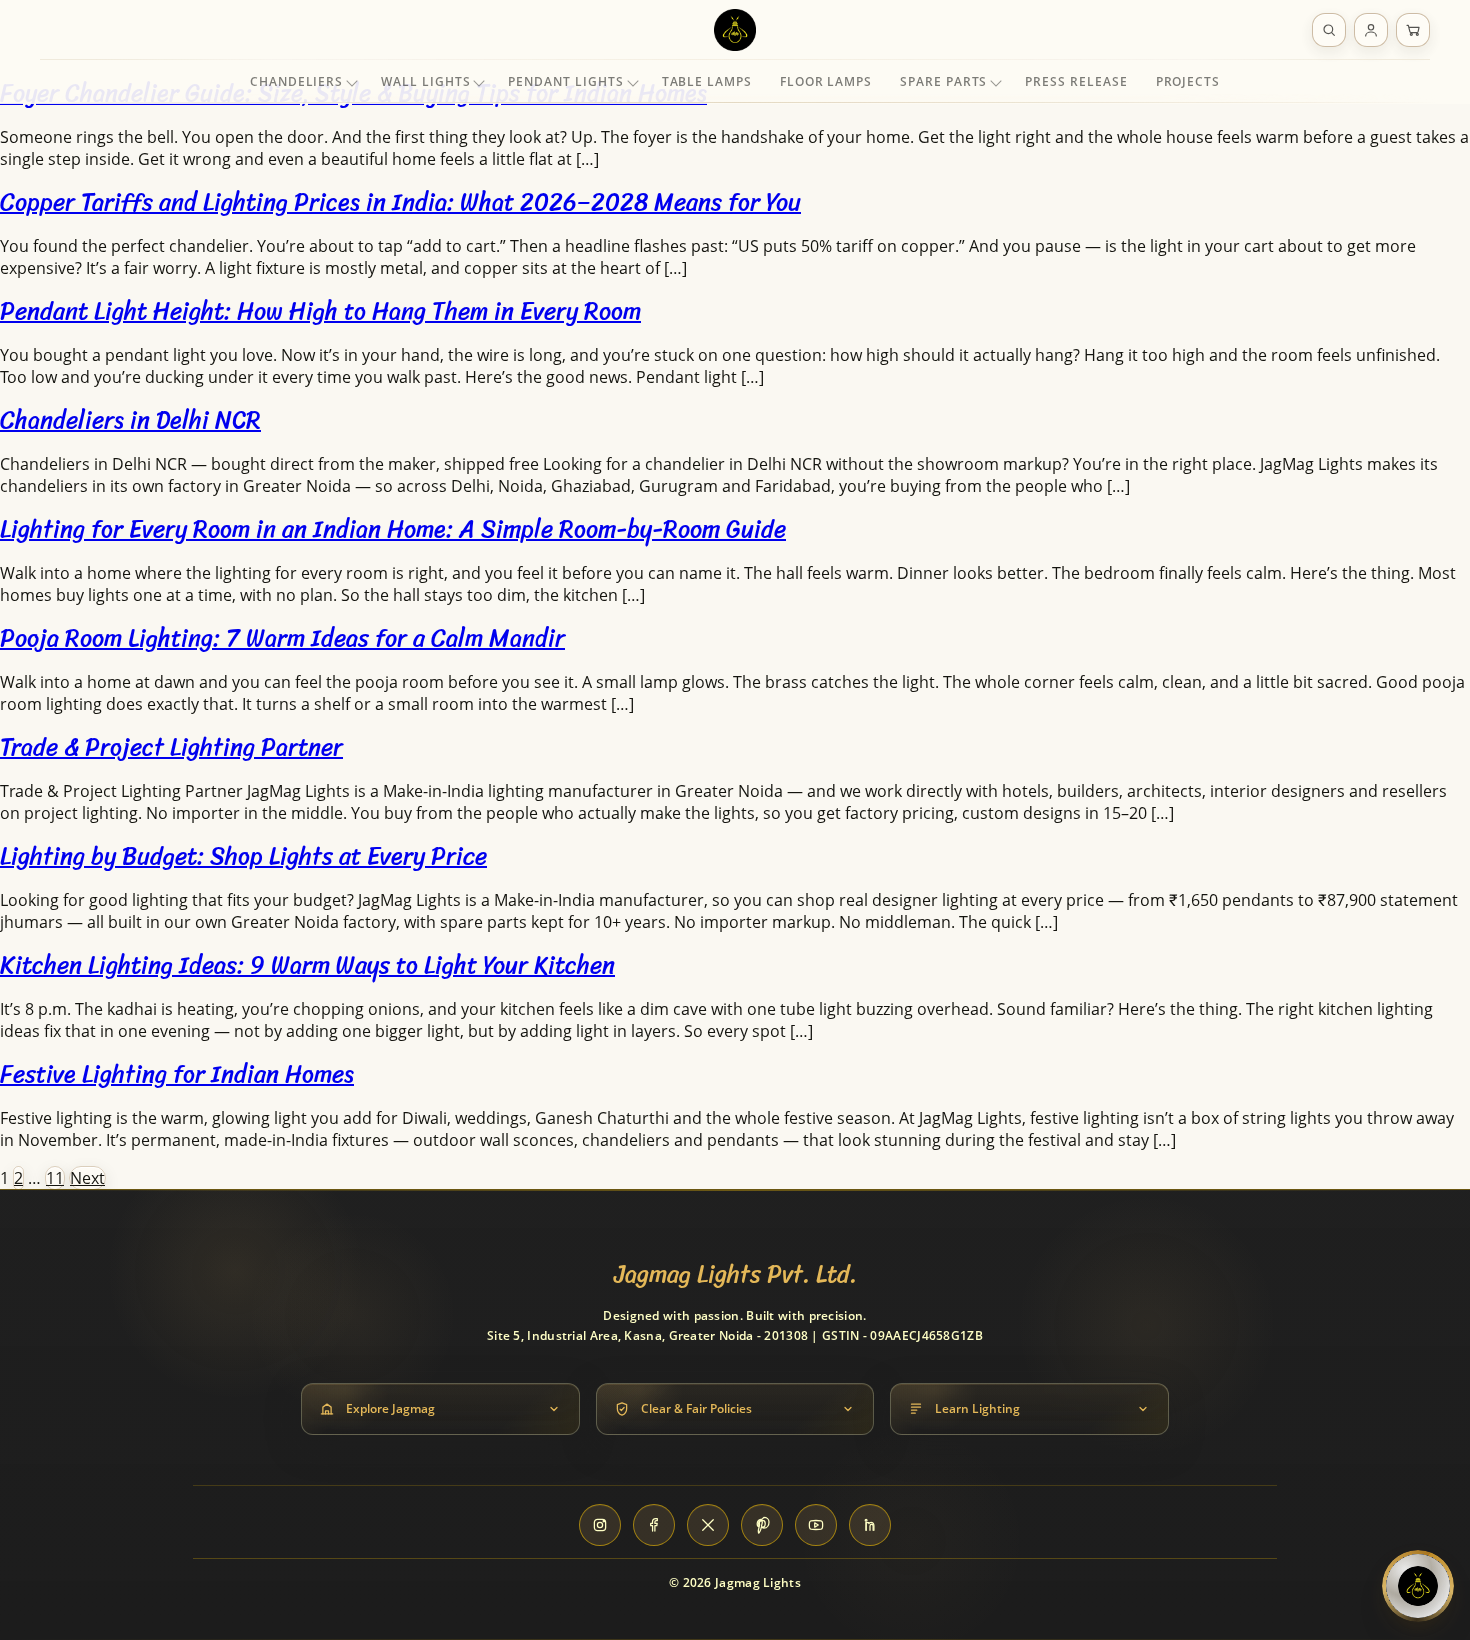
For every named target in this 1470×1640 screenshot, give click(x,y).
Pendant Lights (565, 81)
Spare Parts (943, 81)
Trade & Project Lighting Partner (171, 747)
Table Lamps (707, 81)
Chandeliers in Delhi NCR (130, 420)
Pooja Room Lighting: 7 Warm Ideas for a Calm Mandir (282, 638)
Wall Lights (425, 81)
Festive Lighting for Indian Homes (177, 1074)
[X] (708, 1525)
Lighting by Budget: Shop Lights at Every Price (243, 856)
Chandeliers (296, 81)
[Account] (1371, 30)
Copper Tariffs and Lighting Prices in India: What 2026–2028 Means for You (400, 202)
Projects (1188, 81)
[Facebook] (654, 1525)
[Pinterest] (762, 1525)
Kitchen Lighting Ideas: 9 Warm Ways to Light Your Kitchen (307, 965)
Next (87, 1178)
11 (55, 1178)
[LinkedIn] (870, 1525)
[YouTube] (816, 1525)
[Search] (1329, 30)
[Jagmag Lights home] (735, 30)
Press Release (1076, 81)
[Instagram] (600, 1525)
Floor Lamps (826, 81)
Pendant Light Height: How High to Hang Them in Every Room (320, 311)
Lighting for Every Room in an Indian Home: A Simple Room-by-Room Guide (393, 529)
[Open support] (1418, 1586)
